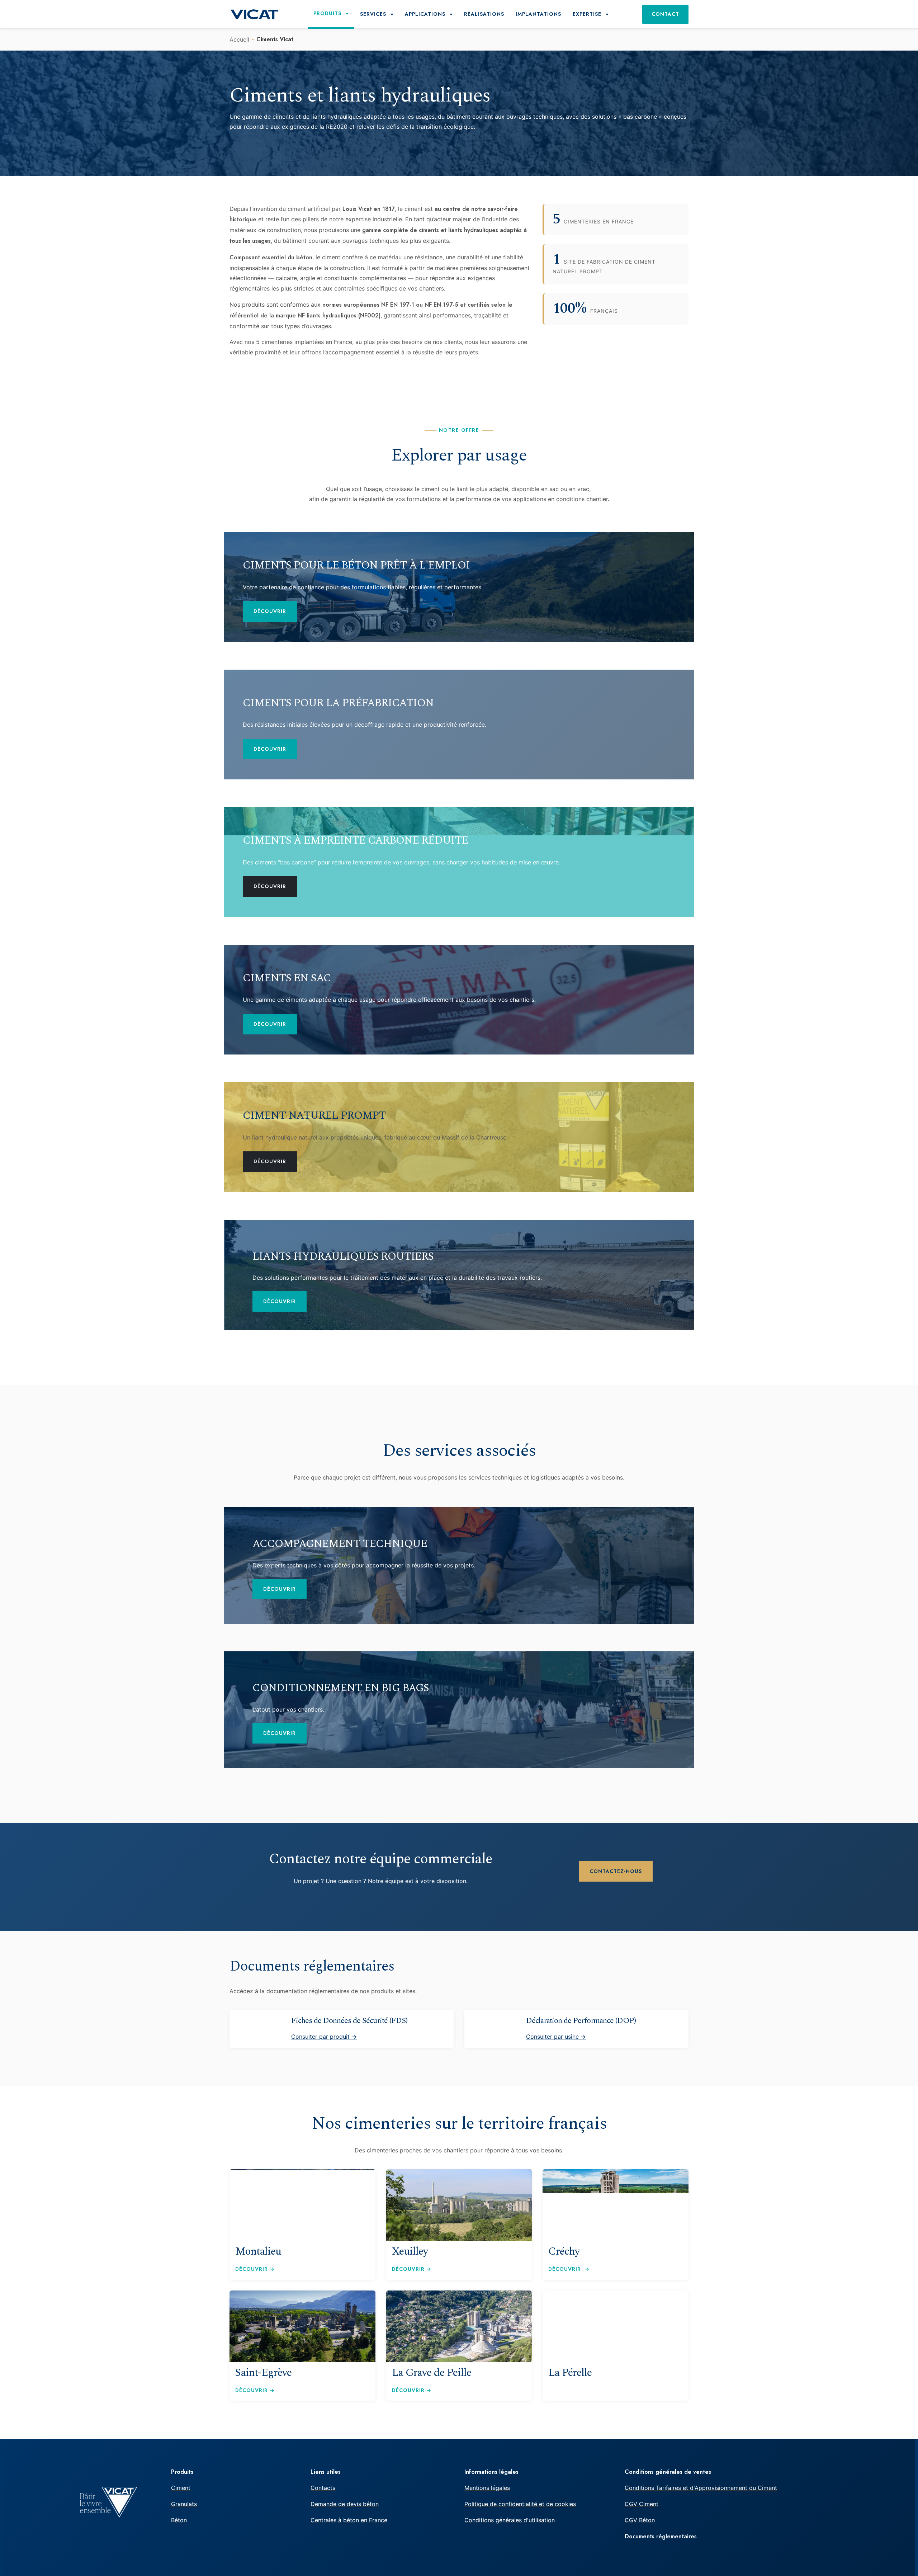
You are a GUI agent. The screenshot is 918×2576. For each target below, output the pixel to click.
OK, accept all (213, 1310)
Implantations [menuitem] (538, 14)
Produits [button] (327, 13)
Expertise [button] (587, 14)
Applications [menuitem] (425, 14)
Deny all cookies (269, 1310)
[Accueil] (254, 14)
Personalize (317, 1310)
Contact (665, 14)
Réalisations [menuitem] (484, 14)
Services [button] (373, 14)
